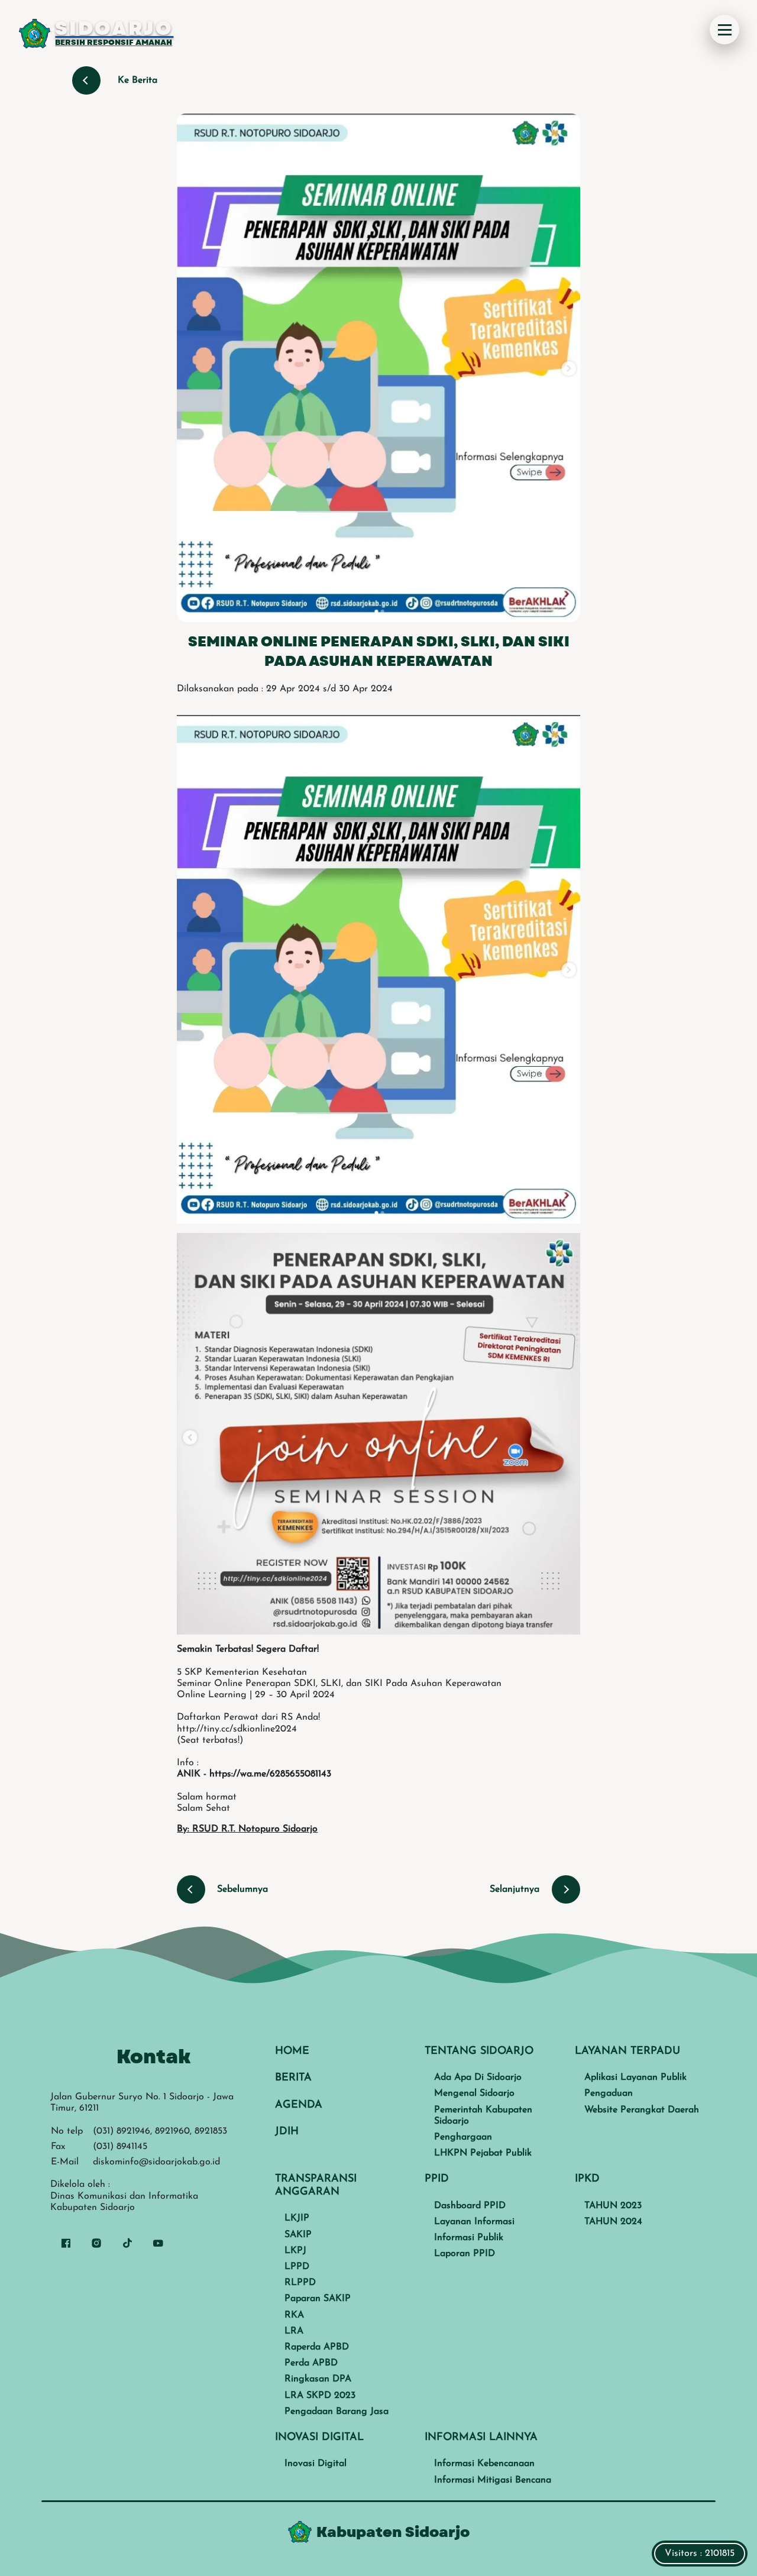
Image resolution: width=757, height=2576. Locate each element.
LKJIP (297, 2218)
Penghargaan (463, 2137)
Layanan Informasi (474, 2222)
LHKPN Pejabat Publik (483, 2153)
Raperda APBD (317, 2347)
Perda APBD (311, 2363)
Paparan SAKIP (318, 2299)
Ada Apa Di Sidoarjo (478, 2077)
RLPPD (300, 2283)
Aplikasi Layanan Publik (635, 2077)
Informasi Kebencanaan (484, 2464)
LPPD (297, 2267)
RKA (294, 2315)
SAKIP (298, 2235)
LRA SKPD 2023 (320, 2396)
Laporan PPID (465, 2254)
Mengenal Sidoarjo (474, 2093)
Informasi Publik (469, 2238)
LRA (294, 2331)
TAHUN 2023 (613, 2206)
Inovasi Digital (316, 2464)
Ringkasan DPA (318, 2379)
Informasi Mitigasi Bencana (493, 2480)
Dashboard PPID (470, 2206)
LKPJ (295, 2251)
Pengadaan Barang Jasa (337, 2412)
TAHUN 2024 (613, 2222)
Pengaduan (609, 2093)
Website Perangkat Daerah (642, 2110)
